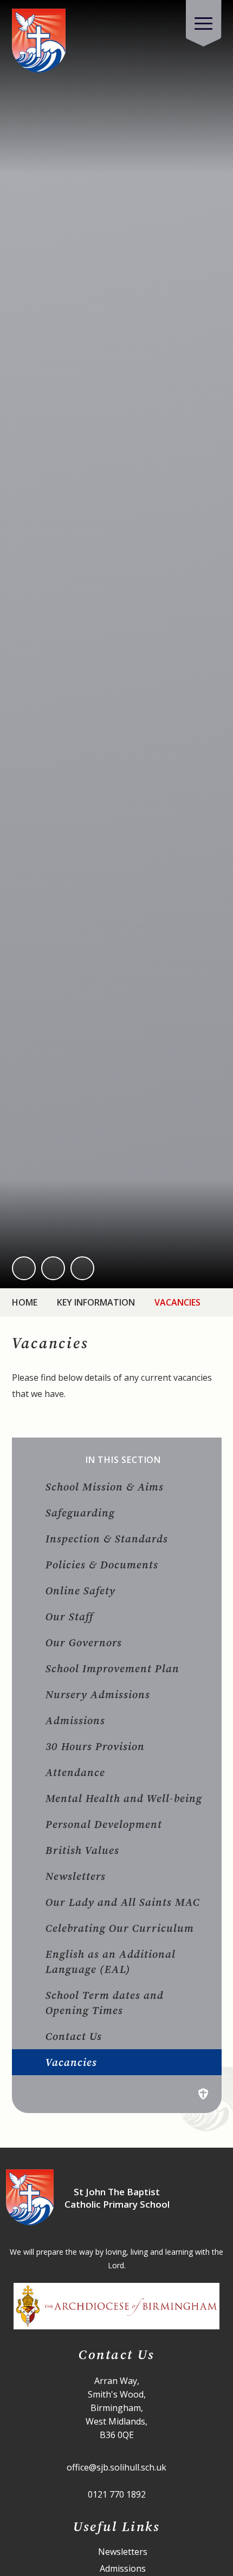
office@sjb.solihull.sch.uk (116, 2467)
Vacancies (177, 1302)
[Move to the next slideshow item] (53, 1268)
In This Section (123, 1460)
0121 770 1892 (117, 2494)
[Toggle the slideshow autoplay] (82, 1268)
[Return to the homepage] (39, 41)
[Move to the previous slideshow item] (24, 1268)
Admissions (123, 2569)
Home (25, 1302)
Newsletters (123, 2552)
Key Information (96, 1302)
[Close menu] (204, 23)
